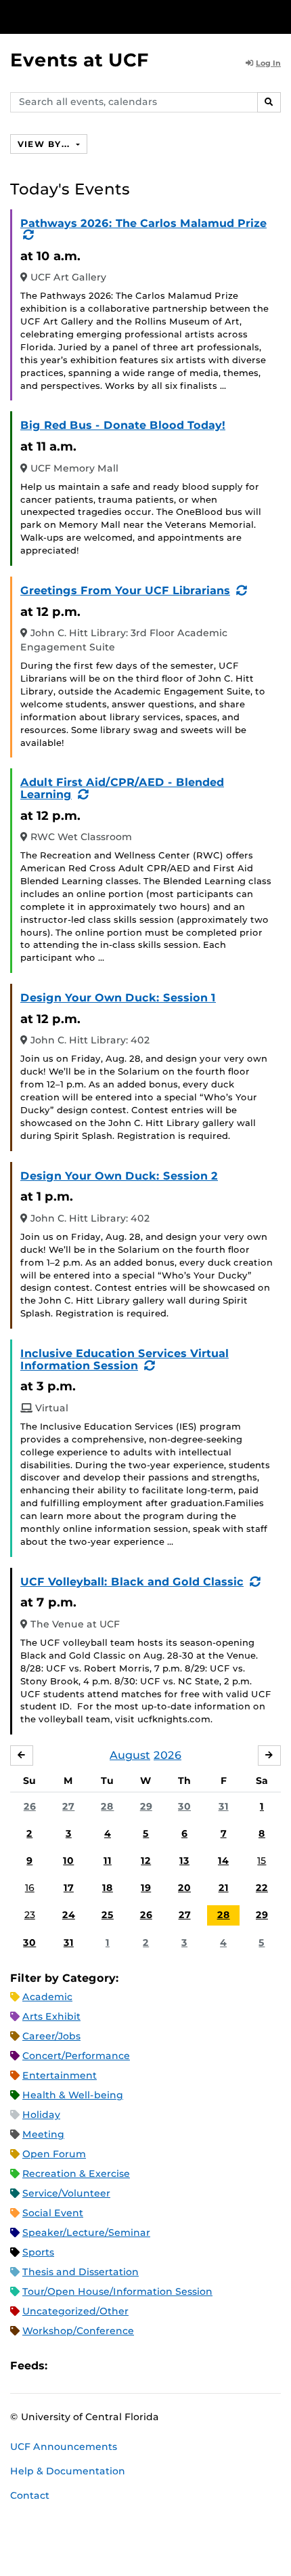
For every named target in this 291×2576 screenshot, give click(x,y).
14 (223, 1861)
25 (108, 1915)
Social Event (53, 2213)
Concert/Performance (76, 2056)
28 (107, 1806)
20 (184, 1888)
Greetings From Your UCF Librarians (125, 590)
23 (30, 1915)
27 (68, 1806)
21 (224, 1888)
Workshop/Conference (78, 2331)
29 (146, 1806)
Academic (47, 1997)
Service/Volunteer (66, 2193)
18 (108, 1888)
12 (146, 1861)
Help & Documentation (68, 2471)
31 (224, 1806)
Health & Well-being (73, 2095)
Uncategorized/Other (75, 2311)
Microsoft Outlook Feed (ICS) (88, 2366)
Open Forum (54, 2154)
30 (184, 1806)
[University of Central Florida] (103, 17)
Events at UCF (80, 60)
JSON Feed (157, 2366)
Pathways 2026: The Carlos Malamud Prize (143, 223)
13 (184, 1861)
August (130, 1755)
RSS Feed (111, 2366)
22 (262, 1888)
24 (69, 1915)
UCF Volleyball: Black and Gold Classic (132, 1582)
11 (108, 1861)
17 (69, 1888)
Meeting (43, 2134)
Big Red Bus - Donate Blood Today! (123, 425)
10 (68, 1861)
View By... (45, 144)
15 (262, 1861)
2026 (167, 1755)
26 (30, 1806)
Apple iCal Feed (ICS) (65, 2366)
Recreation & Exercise (76, 2174)
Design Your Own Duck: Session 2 (119, 1176)
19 (146, 1888)
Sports (38, 2252)
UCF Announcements (64, 2447)
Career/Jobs (51, 2036)
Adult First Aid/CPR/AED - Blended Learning (122, 788)
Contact (30, 2495)
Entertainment (60, 2075)
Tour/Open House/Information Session (117, 2291)
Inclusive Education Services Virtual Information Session (125, 1359)
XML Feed (134, 2366)
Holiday (41, 2115)
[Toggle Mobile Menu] (277, 16)
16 (30, 1888)
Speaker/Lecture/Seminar (86, 2232)
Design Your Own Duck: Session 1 (118, 998)
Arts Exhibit (51, 2016)
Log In (268, 63)
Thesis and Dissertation (81, 2272)
